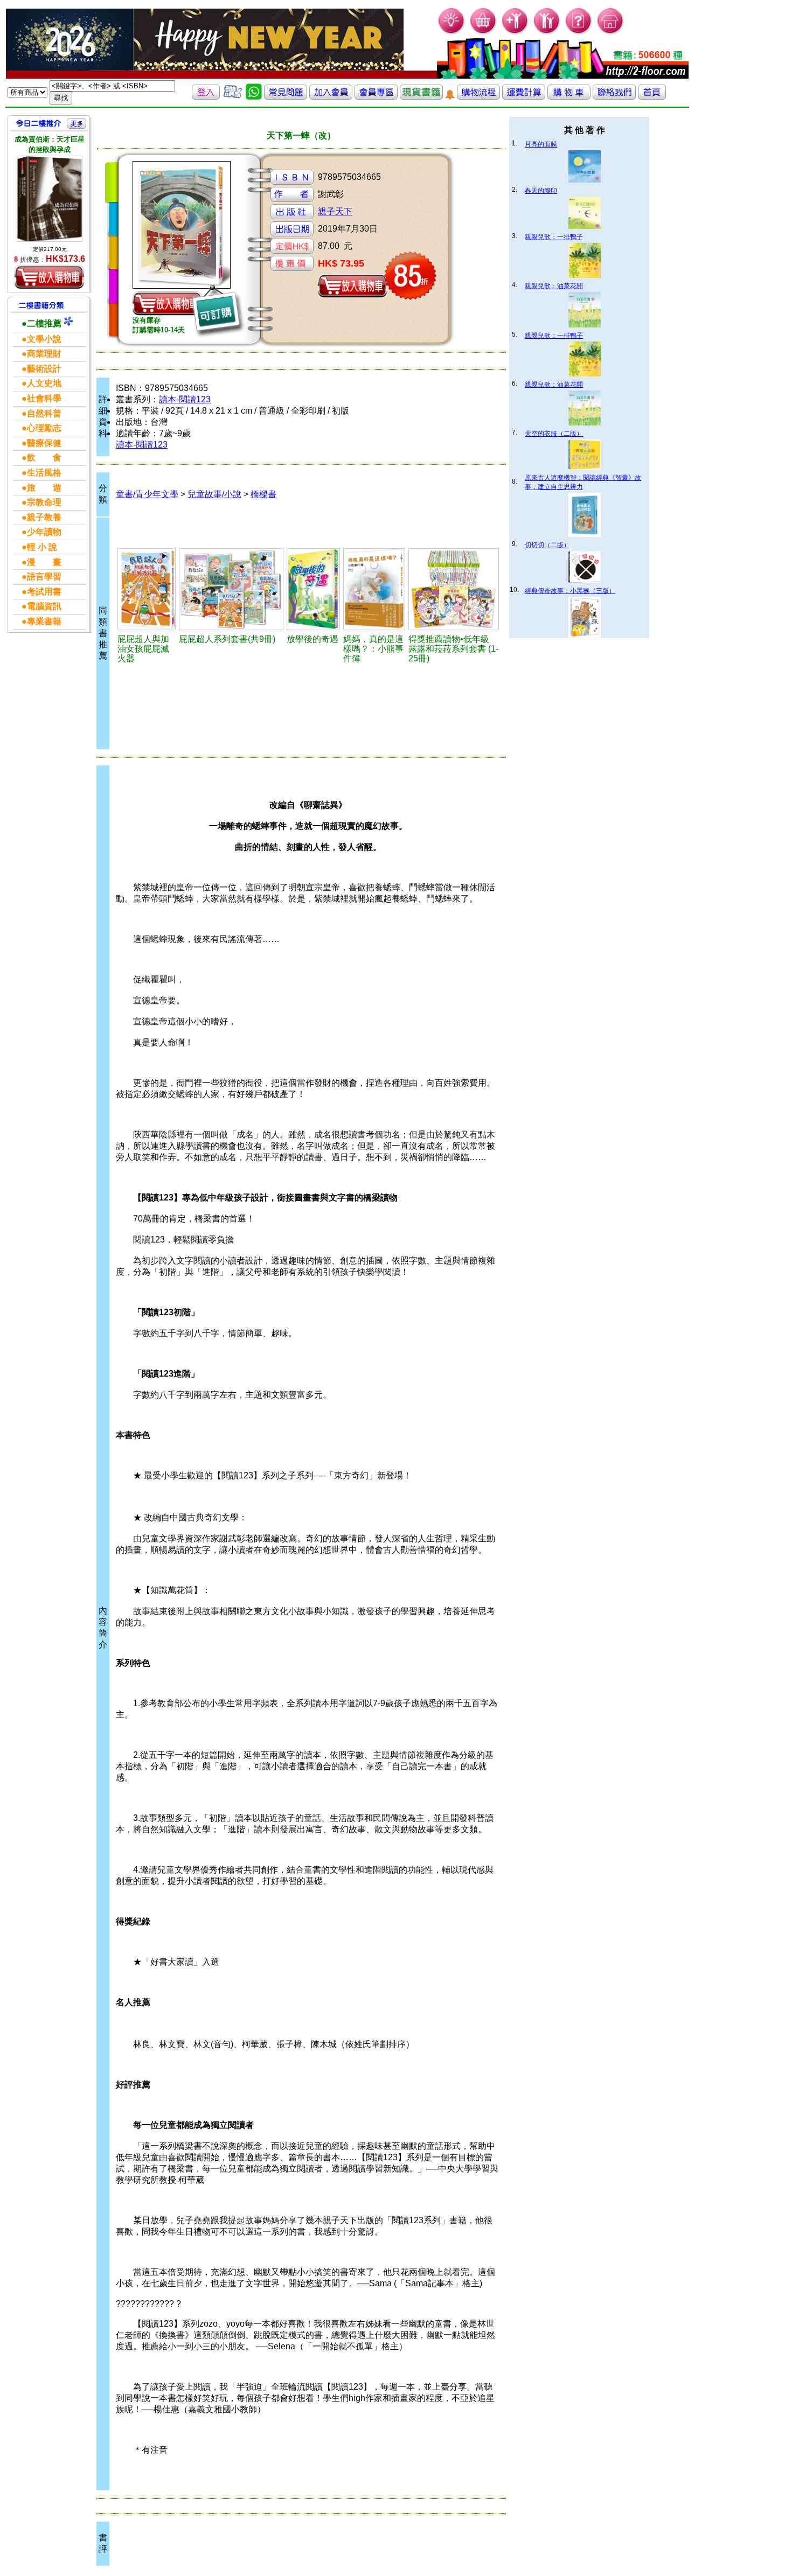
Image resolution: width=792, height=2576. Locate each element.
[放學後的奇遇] (313, 589)
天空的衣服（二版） (554, 434)
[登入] (206, 97)
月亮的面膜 (541, 144)
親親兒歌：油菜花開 (554, 286)
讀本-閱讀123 (185, 399)
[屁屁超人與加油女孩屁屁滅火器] (147, 589)
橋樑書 (263, 494)
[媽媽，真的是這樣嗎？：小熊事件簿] (374, 589)
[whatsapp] (254, 97)
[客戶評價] (233, 97)
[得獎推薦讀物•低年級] (454, 589)
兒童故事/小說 (214, 494)
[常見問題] (579, 33)
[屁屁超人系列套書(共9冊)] (231, 589)
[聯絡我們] (614, 97)
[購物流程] (478, 97)
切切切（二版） (547, 545)
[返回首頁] (652, 97)
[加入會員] (515, 33)
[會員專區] (376, 97)
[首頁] (611, 33)
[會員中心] (547, 33)
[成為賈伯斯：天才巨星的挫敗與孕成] (50, 199)
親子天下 (335, 211)
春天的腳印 (541, 191)
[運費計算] (524, 97)
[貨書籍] (421, 97)
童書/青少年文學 (147, 494)
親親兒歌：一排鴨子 (554, 237)
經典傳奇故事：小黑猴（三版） (570, 591)
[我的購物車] (484, 33)
